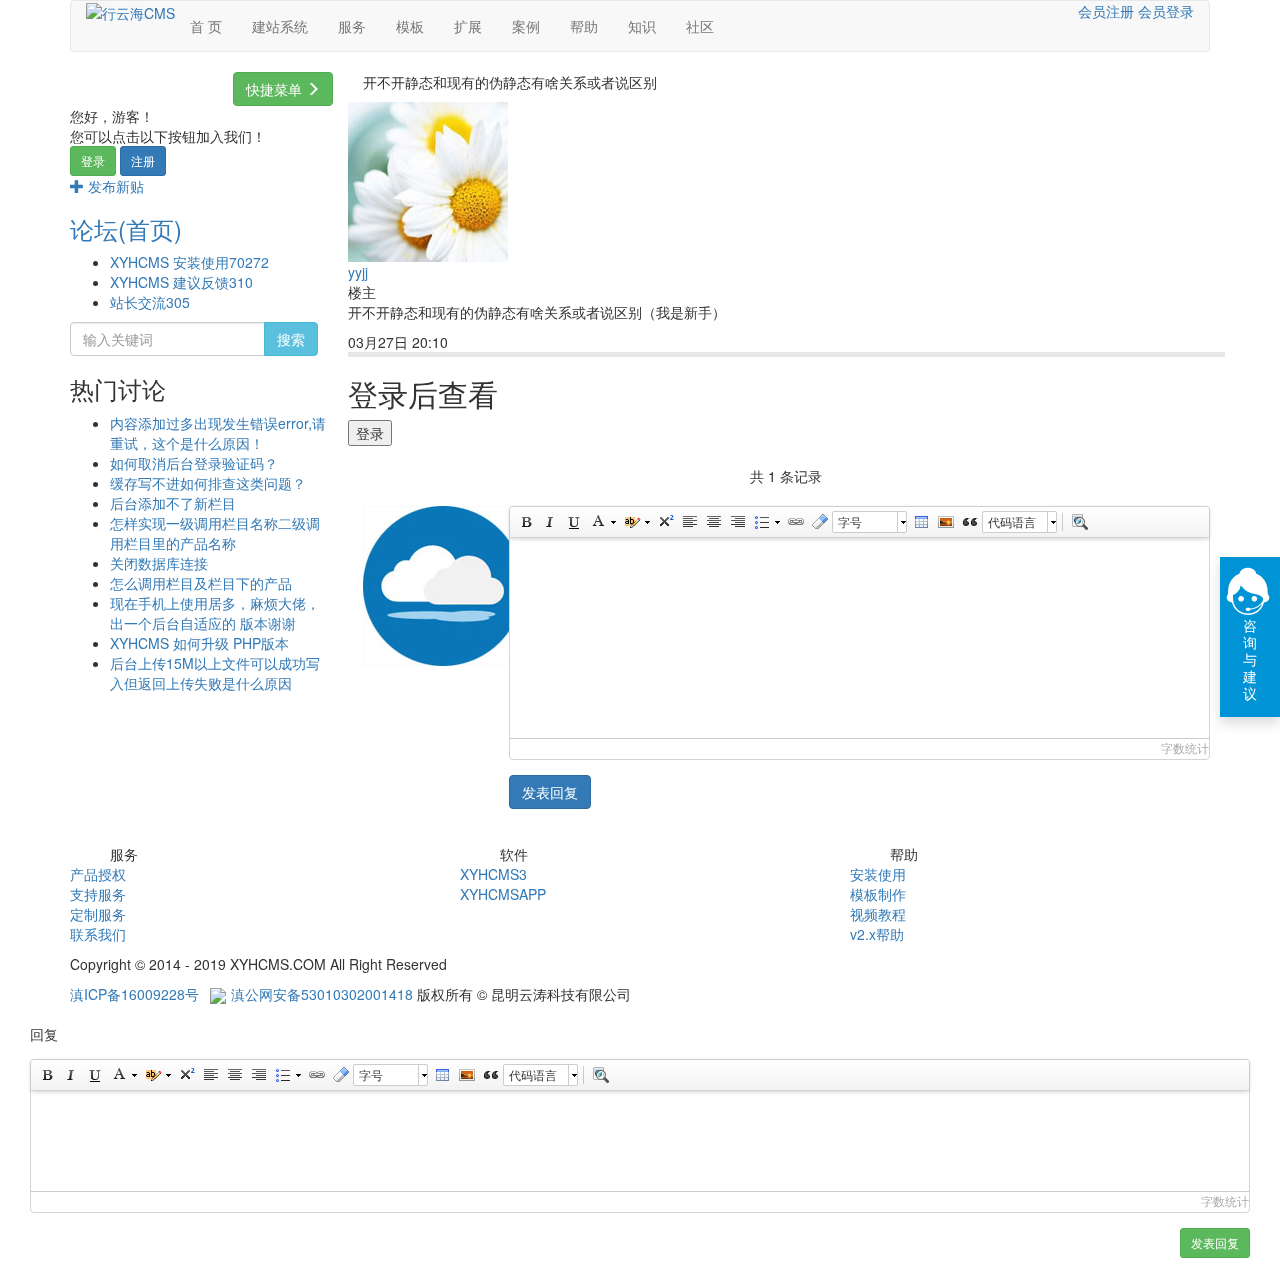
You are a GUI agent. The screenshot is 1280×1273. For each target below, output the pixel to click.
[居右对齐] (737, 522)
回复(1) (488, 343)
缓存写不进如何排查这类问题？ (208, 483)
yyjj (358, 272)
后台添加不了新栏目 (173, 503)
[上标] (665, 522)
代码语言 (1012, 521)
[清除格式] (819, 522)
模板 (410, 26)
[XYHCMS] (130, 11)
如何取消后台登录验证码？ (194, 463)
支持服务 (98, 894)
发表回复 (550, 792)
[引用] (969, 522)
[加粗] (525, 522)
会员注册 (1106, 11)
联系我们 (98, 934)
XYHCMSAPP (503, 894)
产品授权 (98, 874)
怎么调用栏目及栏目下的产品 (201, 583)
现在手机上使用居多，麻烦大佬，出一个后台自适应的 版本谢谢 (215, 613)
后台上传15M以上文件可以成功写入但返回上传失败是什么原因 (215, 673)
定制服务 (98, 914)
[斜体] (549, 522)
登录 (93, 160)
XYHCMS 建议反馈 (181, 282)
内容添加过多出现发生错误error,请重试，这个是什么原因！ (218, 433)
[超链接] (795, 522)
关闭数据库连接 (159, 563)
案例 (526, 26)
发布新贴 (114, 186)
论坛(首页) (126, 228)
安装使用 (878, 874)
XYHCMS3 (493, 874)
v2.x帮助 (877, 934)
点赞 (547, 343)
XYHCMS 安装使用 (189, 262)
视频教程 (878, 914)
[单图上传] (945, 522)
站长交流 (150, 302)
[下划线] (573, 522)
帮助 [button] (584, 26)
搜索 (291, 339)
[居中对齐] (713, 522)
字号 (850, 521)
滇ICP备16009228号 (134, 994)
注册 (143, 160)
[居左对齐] (689, 522)
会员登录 (1166, 11)
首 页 (206, 26)
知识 (642, 26)
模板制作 (878, 894)
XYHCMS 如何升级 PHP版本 (199, 643)
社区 (700, 26)
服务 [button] (352, 26)
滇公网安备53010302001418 (322, 994)
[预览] (1079, 522)
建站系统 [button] (280, 26)
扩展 (468, 26)
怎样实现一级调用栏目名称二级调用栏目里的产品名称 (215, 533)
